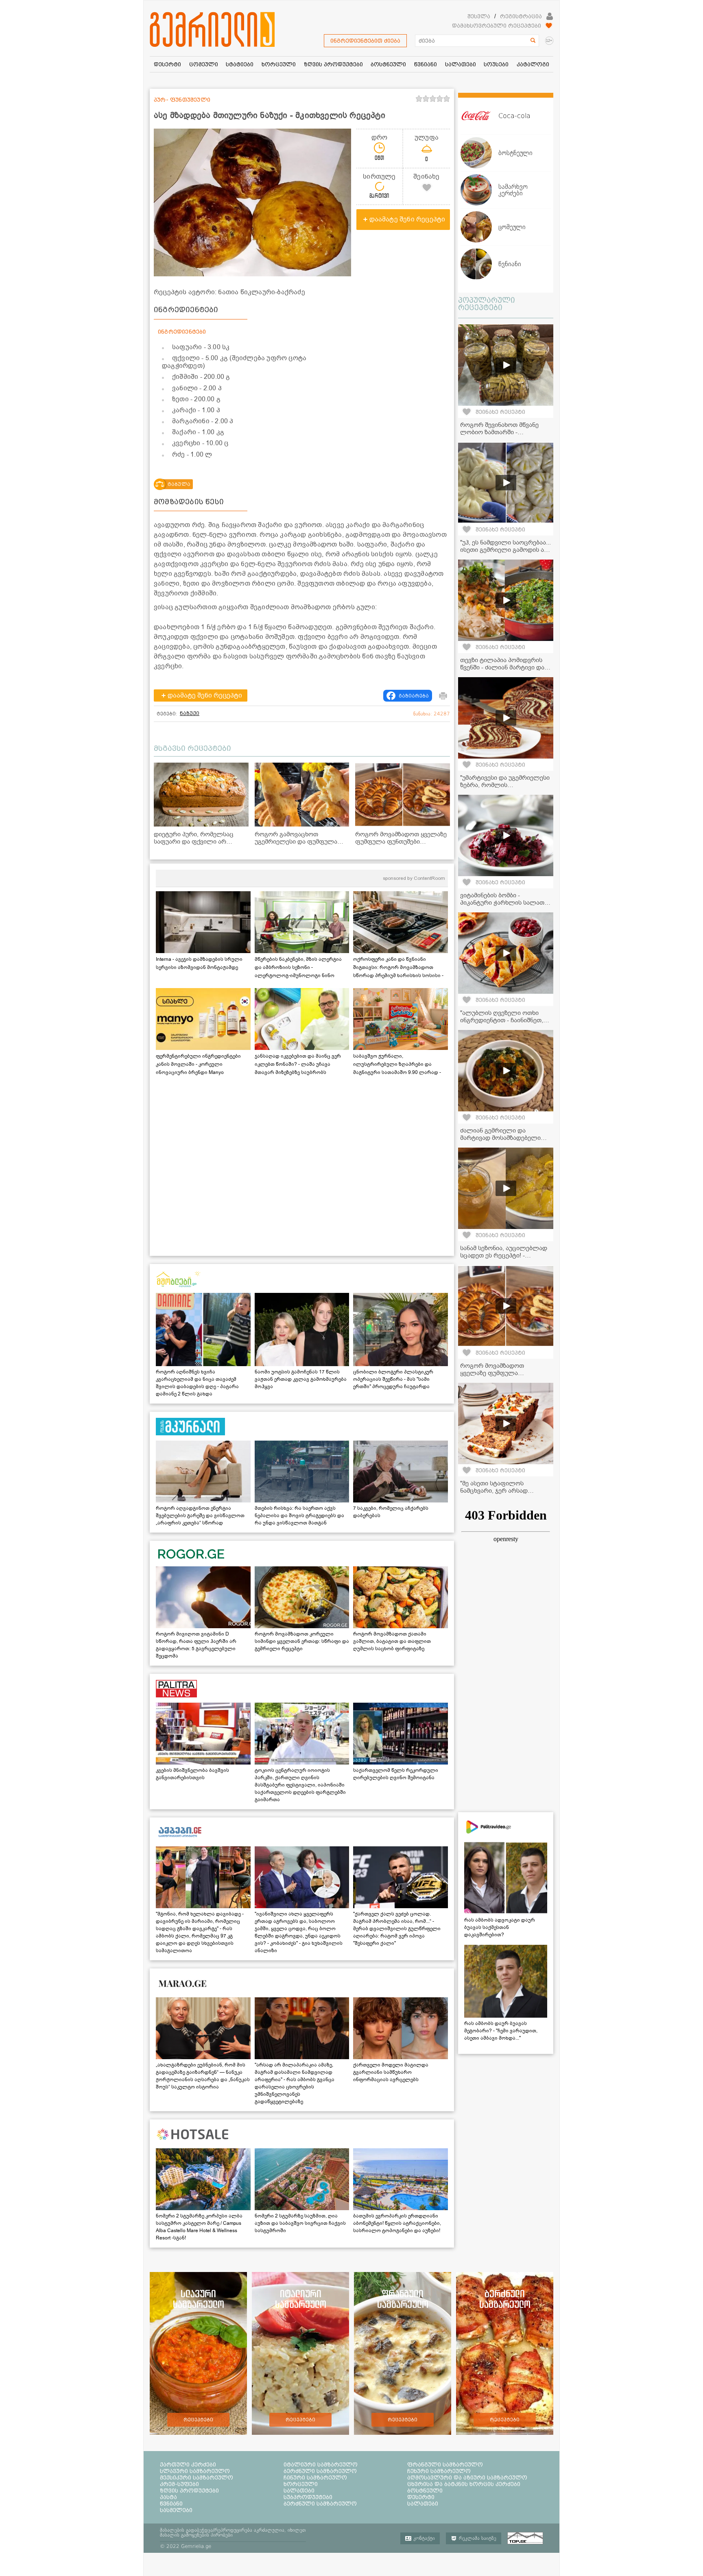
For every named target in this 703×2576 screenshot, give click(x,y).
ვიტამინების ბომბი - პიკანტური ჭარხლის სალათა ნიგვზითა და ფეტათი (504, 903)
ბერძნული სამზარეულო (320, 2471)
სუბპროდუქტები (308, 2497)
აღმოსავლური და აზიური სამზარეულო (467, 2478)
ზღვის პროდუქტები (189, 2491)
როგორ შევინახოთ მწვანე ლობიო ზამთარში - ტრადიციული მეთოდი (499, 432)
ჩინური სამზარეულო (315, 2478)
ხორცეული (301, 2484)
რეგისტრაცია (521, 16)
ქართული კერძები (188, 2464)
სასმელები (176, 2510)
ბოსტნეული (425, 2491)
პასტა (168, 2497)
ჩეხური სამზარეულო (439, 2471)
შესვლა (479, 16)
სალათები (299, 2491)
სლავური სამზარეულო (195, 2471)
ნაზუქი (190, 713)
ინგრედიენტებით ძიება (365, 41)
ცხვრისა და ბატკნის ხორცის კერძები (464, 2484)
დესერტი (421, 2497)
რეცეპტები (198, 2420)
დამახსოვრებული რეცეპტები (497, 26)
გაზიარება (414, 696)
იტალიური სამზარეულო (321, 2464)
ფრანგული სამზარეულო (445, 2464)
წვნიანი (171, 2504)
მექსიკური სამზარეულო (196, 2478)
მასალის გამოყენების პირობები (196, 2535)
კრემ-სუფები (179, 2484)
